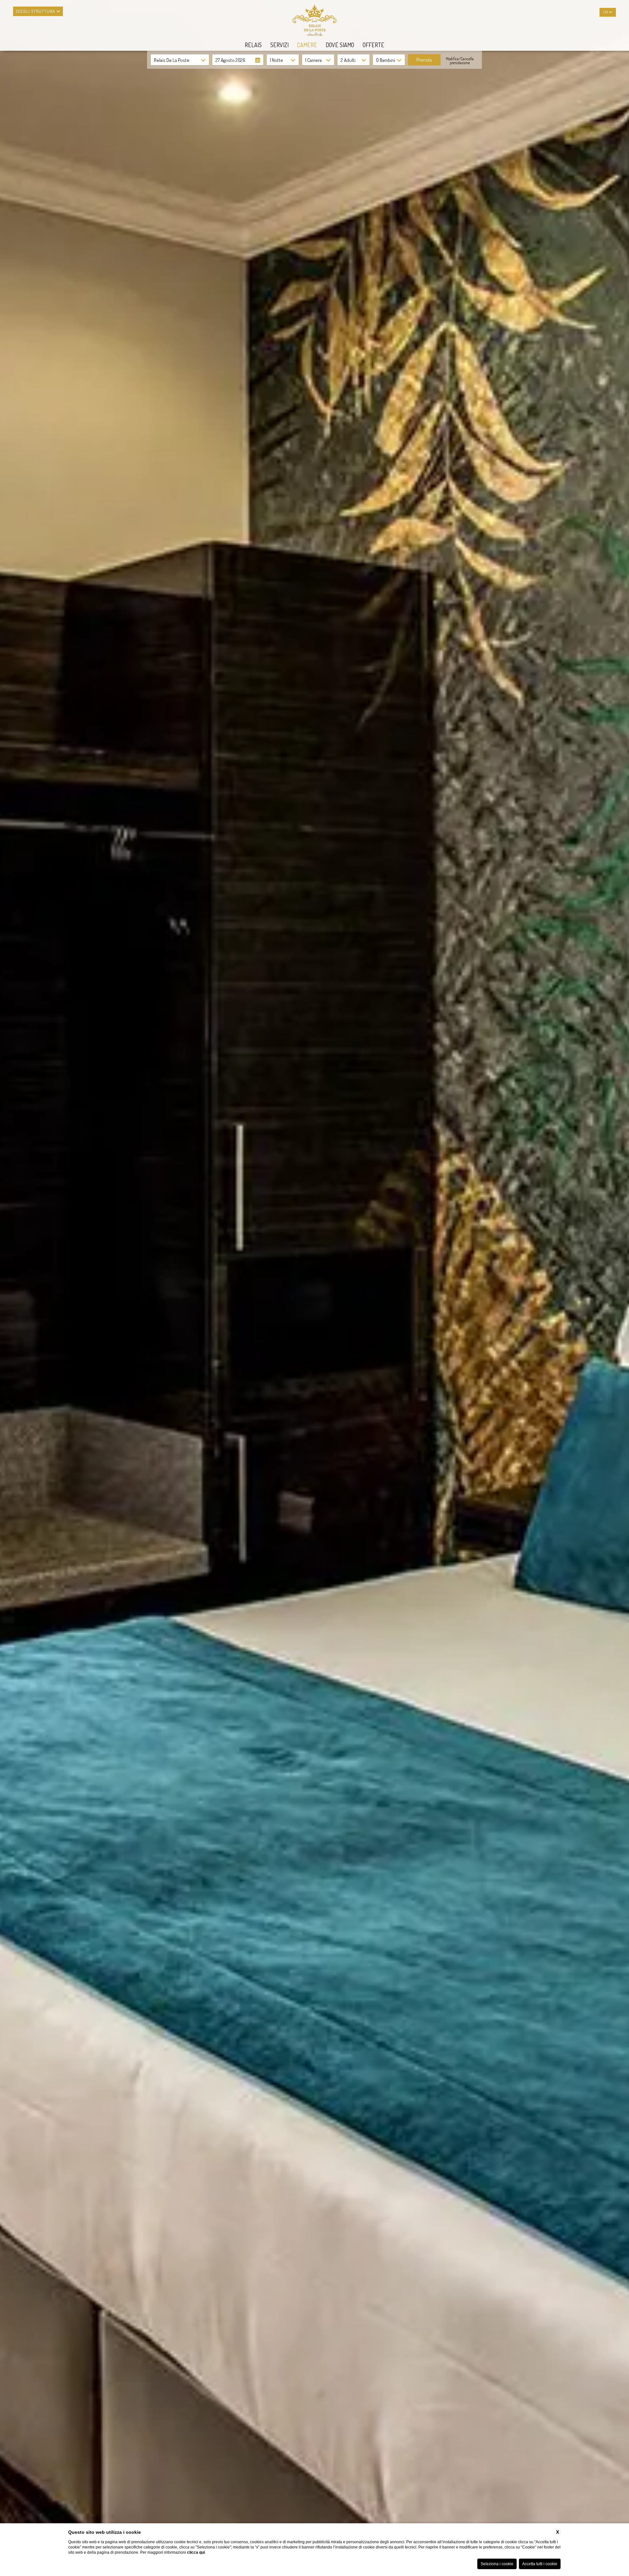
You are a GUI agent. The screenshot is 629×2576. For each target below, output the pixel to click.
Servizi (279, 45)
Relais (253, 45)
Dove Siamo (340, 45)
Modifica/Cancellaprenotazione (460, 61)
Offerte (373, 45)
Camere (307, 45)
